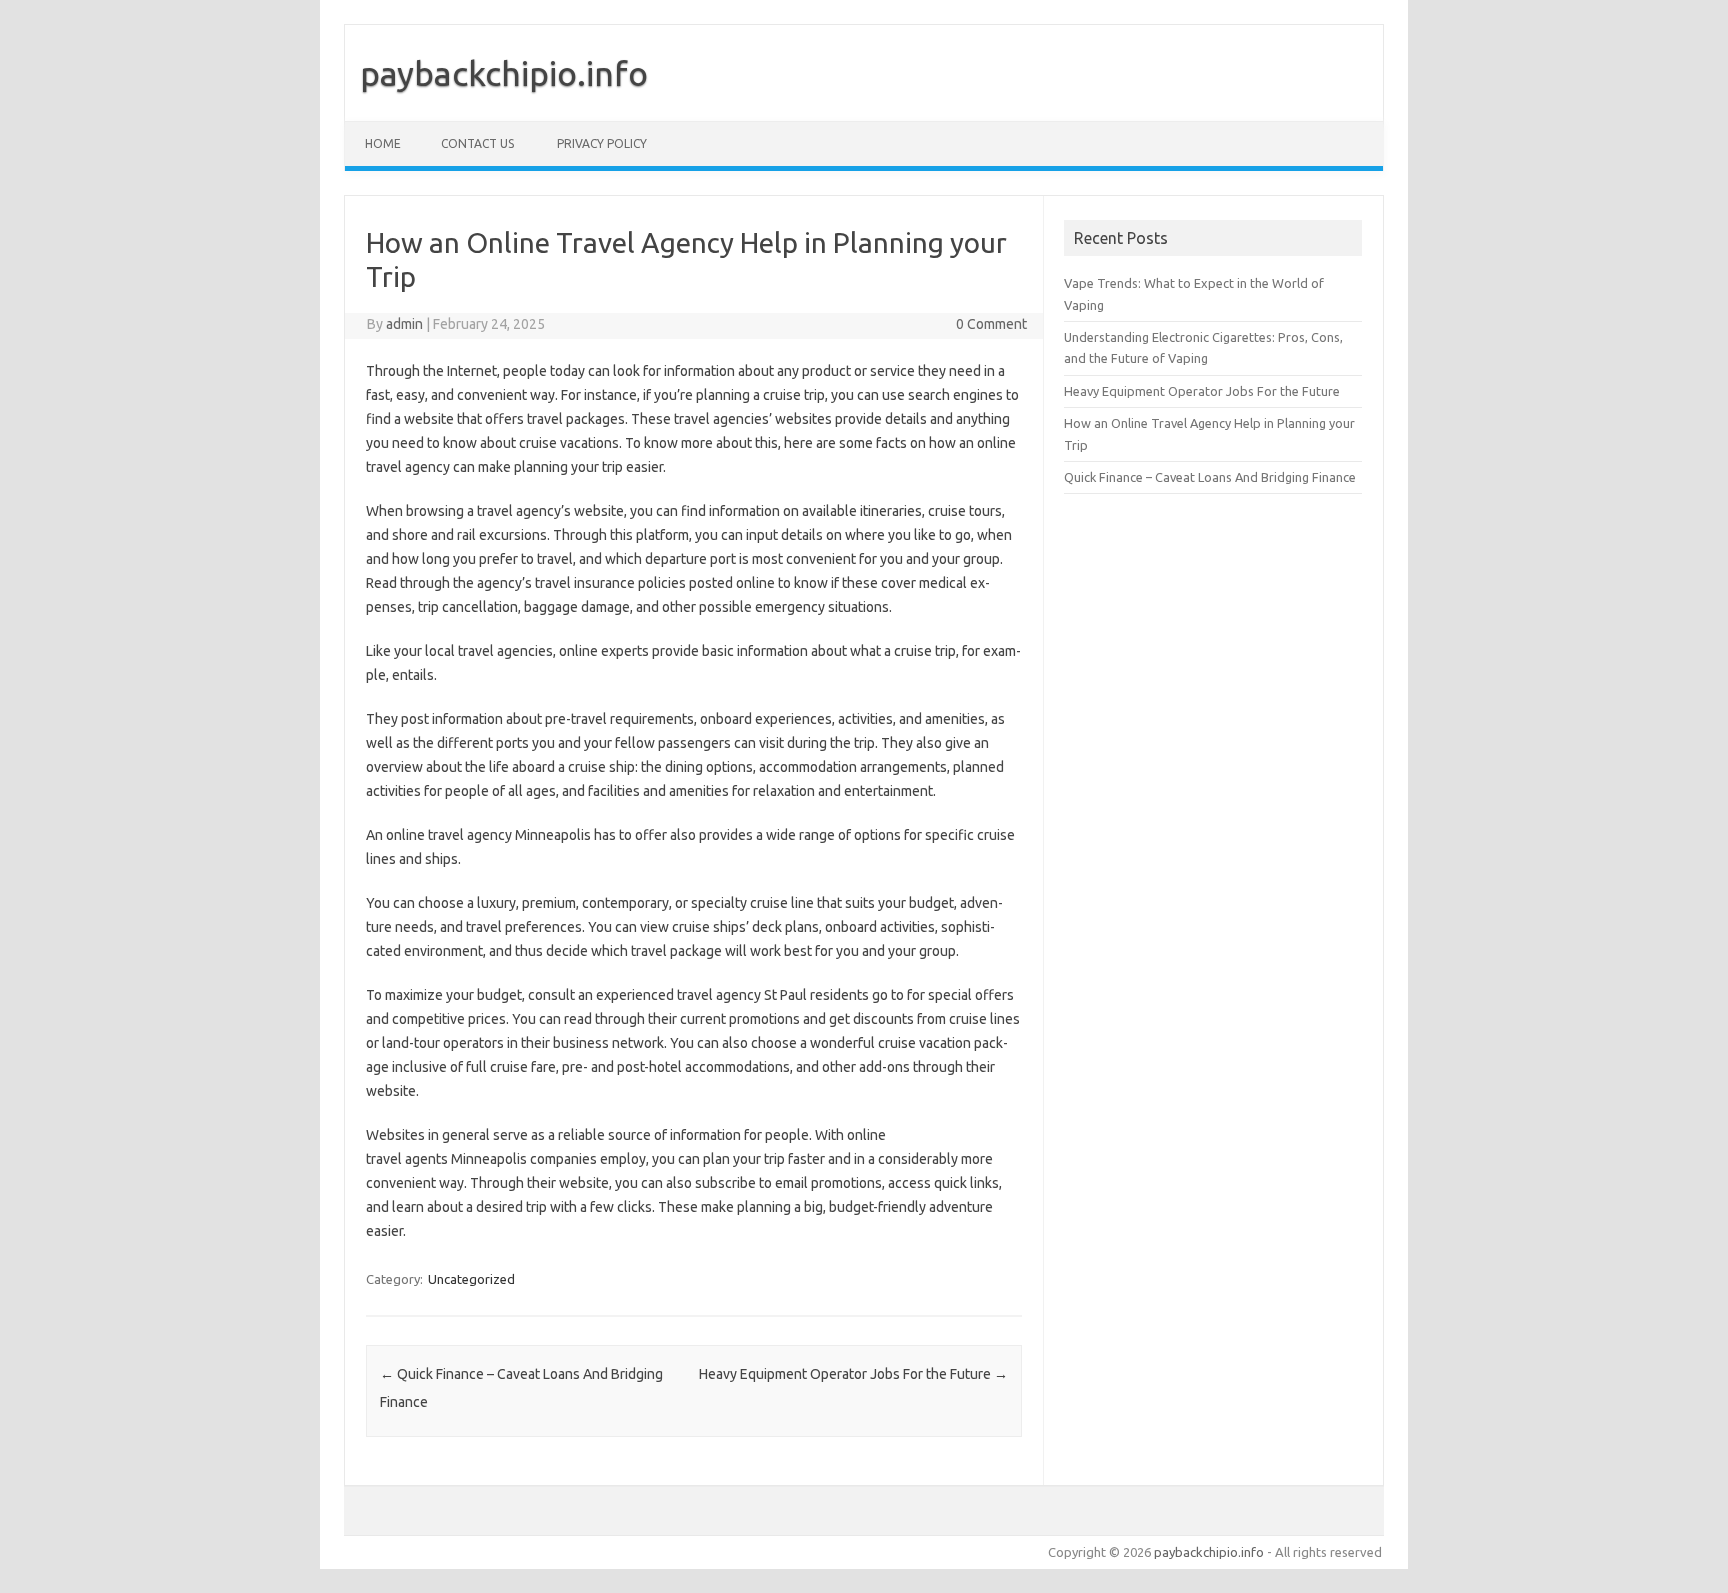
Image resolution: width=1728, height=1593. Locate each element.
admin (404, 324)
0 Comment (991, 324)
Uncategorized (471, 1279)
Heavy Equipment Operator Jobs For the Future (853, 1374)
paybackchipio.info (504, 73)
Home (383, 143)
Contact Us (477, 143)
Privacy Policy (602, 143)
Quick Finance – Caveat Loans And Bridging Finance (1210, 477)
